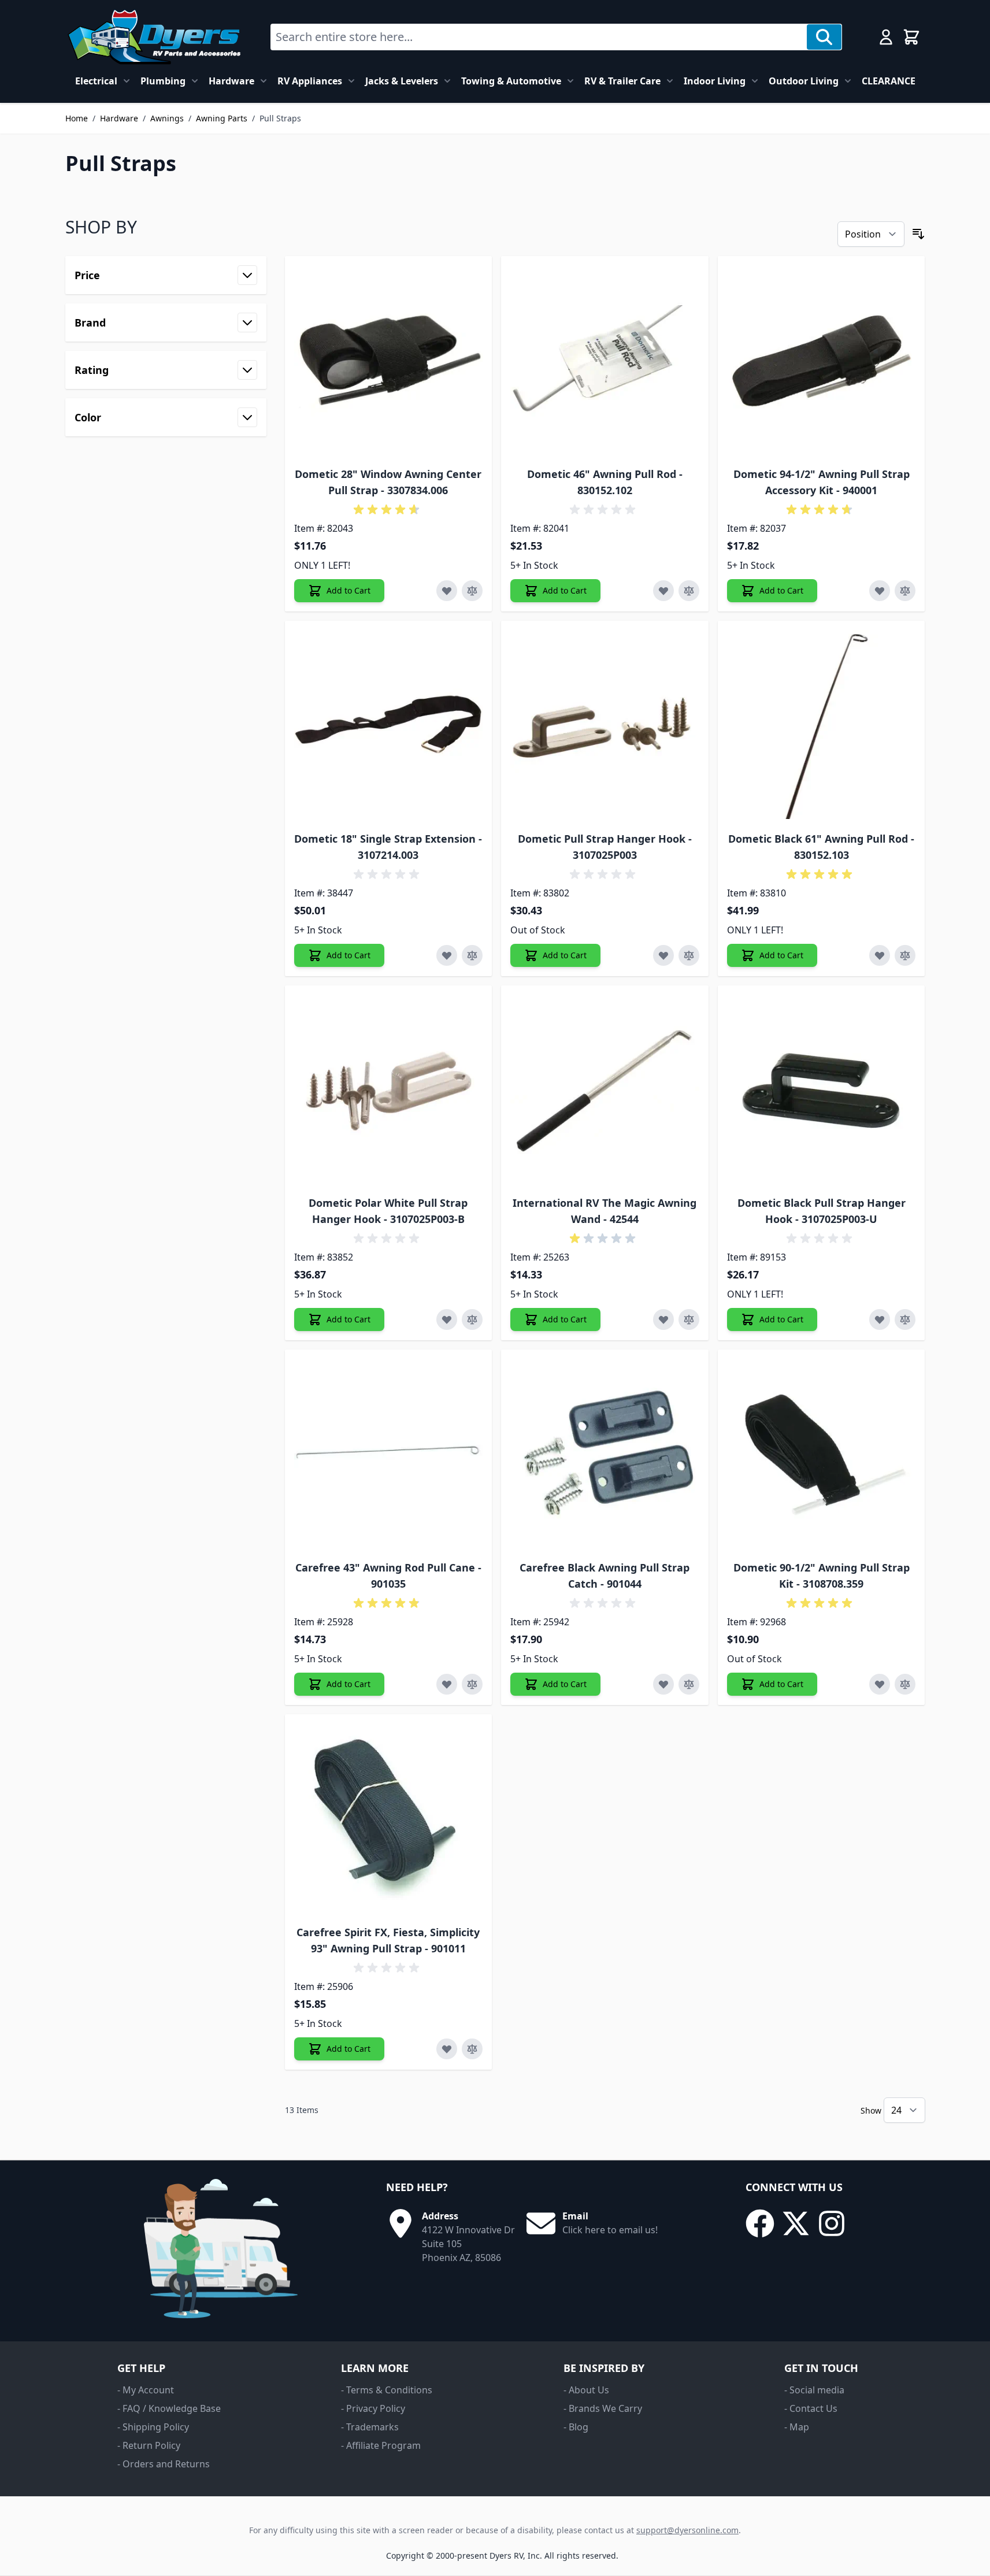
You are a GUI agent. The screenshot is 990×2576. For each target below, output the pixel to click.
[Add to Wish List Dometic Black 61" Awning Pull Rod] (880, 955)
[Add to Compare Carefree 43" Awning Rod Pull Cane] (472, 1684)
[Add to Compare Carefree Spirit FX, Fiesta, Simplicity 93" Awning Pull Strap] (472, 2049)
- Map (797, 2427)
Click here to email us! (610, 2230)
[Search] (824, 37)
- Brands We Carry (603, 2408)
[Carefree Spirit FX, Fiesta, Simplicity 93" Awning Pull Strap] (389, 1818)
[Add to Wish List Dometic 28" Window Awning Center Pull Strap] (447, 591)
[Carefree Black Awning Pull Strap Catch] (605, 1453)
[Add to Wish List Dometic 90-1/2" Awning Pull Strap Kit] (880, 1684)
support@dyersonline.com (687, 2530)
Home (77, 118)
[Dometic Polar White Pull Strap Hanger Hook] (389, 1089)
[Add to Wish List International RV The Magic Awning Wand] (663, 1319)
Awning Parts (222, 118)
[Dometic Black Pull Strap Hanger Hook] (822, 1089)
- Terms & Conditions (387, 2390)
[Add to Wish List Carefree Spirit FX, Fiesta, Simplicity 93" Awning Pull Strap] (447, 2049)
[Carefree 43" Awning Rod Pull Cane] (389, 1453)
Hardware (231, 81)
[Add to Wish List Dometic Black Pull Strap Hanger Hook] (880, 1319)
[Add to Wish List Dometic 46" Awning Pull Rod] (663, 591)
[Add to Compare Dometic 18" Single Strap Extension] (472, 955)
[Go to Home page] (154, 37)
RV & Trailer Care (622, 81)
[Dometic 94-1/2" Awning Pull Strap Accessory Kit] (822, 360)
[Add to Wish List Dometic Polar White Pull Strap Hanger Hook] (447, 1319)
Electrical (96, 81)
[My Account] (886, 37)
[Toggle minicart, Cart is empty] (911, 37)
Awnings (167, 118)
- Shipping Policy (153, 2427)
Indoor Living (715, 81)
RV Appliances (310, 81)
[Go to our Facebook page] (760, 2223)
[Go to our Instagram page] (832, 2223)
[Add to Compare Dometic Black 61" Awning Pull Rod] (905, 955)
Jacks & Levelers (402, 81)
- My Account (146, 2390)
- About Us (586, 2390)
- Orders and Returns (164, 2464)
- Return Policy (149, 2445)
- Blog (576, 2427)
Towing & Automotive (511, 81)
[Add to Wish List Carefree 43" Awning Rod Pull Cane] (447, 1684)
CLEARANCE (889, 81)
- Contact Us (811, 2408)
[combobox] (539, 37)
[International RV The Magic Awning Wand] (605, 1089)
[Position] (871, 234)
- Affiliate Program (381, 2445)
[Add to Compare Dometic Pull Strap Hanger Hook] (689, 955)
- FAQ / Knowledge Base (169, 2408)
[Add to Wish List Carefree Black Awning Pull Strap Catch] (663, 1684)
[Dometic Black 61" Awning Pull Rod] (822, 724)
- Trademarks (370, 2427)
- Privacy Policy (373, 2408)
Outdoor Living (804, 81)
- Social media (814, 2390)
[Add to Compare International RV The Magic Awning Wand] (689, 1319)
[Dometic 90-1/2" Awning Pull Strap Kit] (822, 1453)
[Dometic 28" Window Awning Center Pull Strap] (389, 360)
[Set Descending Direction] (918, 234)
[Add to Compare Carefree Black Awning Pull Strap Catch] (689, 1684)
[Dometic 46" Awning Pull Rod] (605, 360)
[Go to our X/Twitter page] (796, 2223)
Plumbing (163, 81)
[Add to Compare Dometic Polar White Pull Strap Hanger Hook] (472, 1319)
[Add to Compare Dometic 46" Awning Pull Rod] (689, 591)
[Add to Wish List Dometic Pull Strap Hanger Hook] (663, 955)
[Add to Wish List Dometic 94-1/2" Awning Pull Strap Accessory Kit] (880, 591)
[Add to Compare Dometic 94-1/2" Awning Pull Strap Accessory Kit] (905, 591)
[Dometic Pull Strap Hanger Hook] (605, 724)
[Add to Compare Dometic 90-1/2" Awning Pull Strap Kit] (905, 1684)
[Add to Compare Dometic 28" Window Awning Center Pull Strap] (472, 591)
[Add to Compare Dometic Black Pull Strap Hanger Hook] (905, 1319)
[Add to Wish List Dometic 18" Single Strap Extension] (447, 955)
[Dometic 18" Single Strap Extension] (389, 724)
